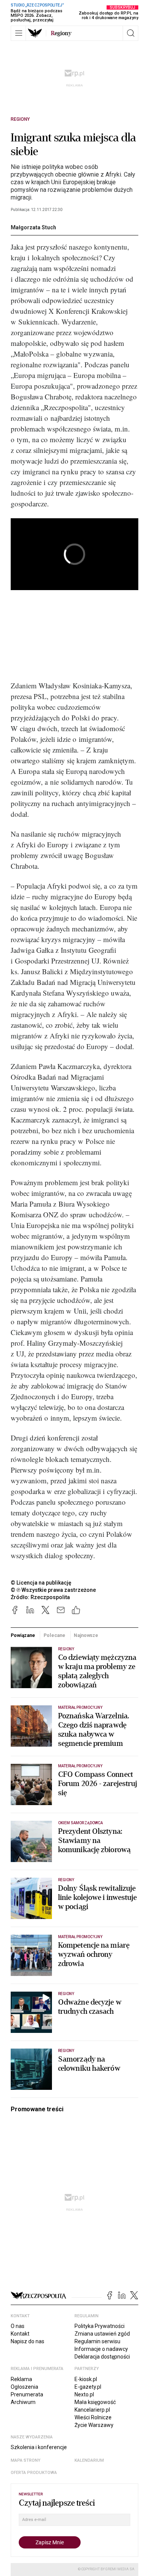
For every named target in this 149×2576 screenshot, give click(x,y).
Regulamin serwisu (97, 2341)
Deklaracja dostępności (102, 2357)
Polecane (54, 1635)
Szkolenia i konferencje (39, 2447)
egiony (61, 33)
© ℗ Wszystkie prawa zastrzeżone (53, 1590)
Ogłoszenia (24, 2387)
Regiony (20, 119)
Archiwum (23, 2402)
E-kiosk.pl (86, 2379)
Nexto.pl (84, 2394)
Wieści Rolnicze (93, 2417)
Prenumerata (27, 2394)
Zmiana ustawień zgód (102, 2334)
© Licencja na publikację (41, 1583)
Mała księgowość (95, 2402)
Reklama (21, 2379)
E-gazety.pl (88, 2387)
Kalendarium (89, 2460)
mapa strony (26, 2460)
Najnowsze (86, 1635)
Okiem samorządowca (80, 1823)
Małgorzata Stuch (33, 227)
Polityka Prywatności (100, 2326)
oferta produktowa (34, 2473)
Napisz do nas (28, 2341)
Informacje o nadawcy (101, 2349)
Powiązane (23, 1635)
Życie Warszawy (94, 2425)
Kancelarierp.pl (92, 2410)
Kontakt (20, 2334)
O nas (18, 2326)
